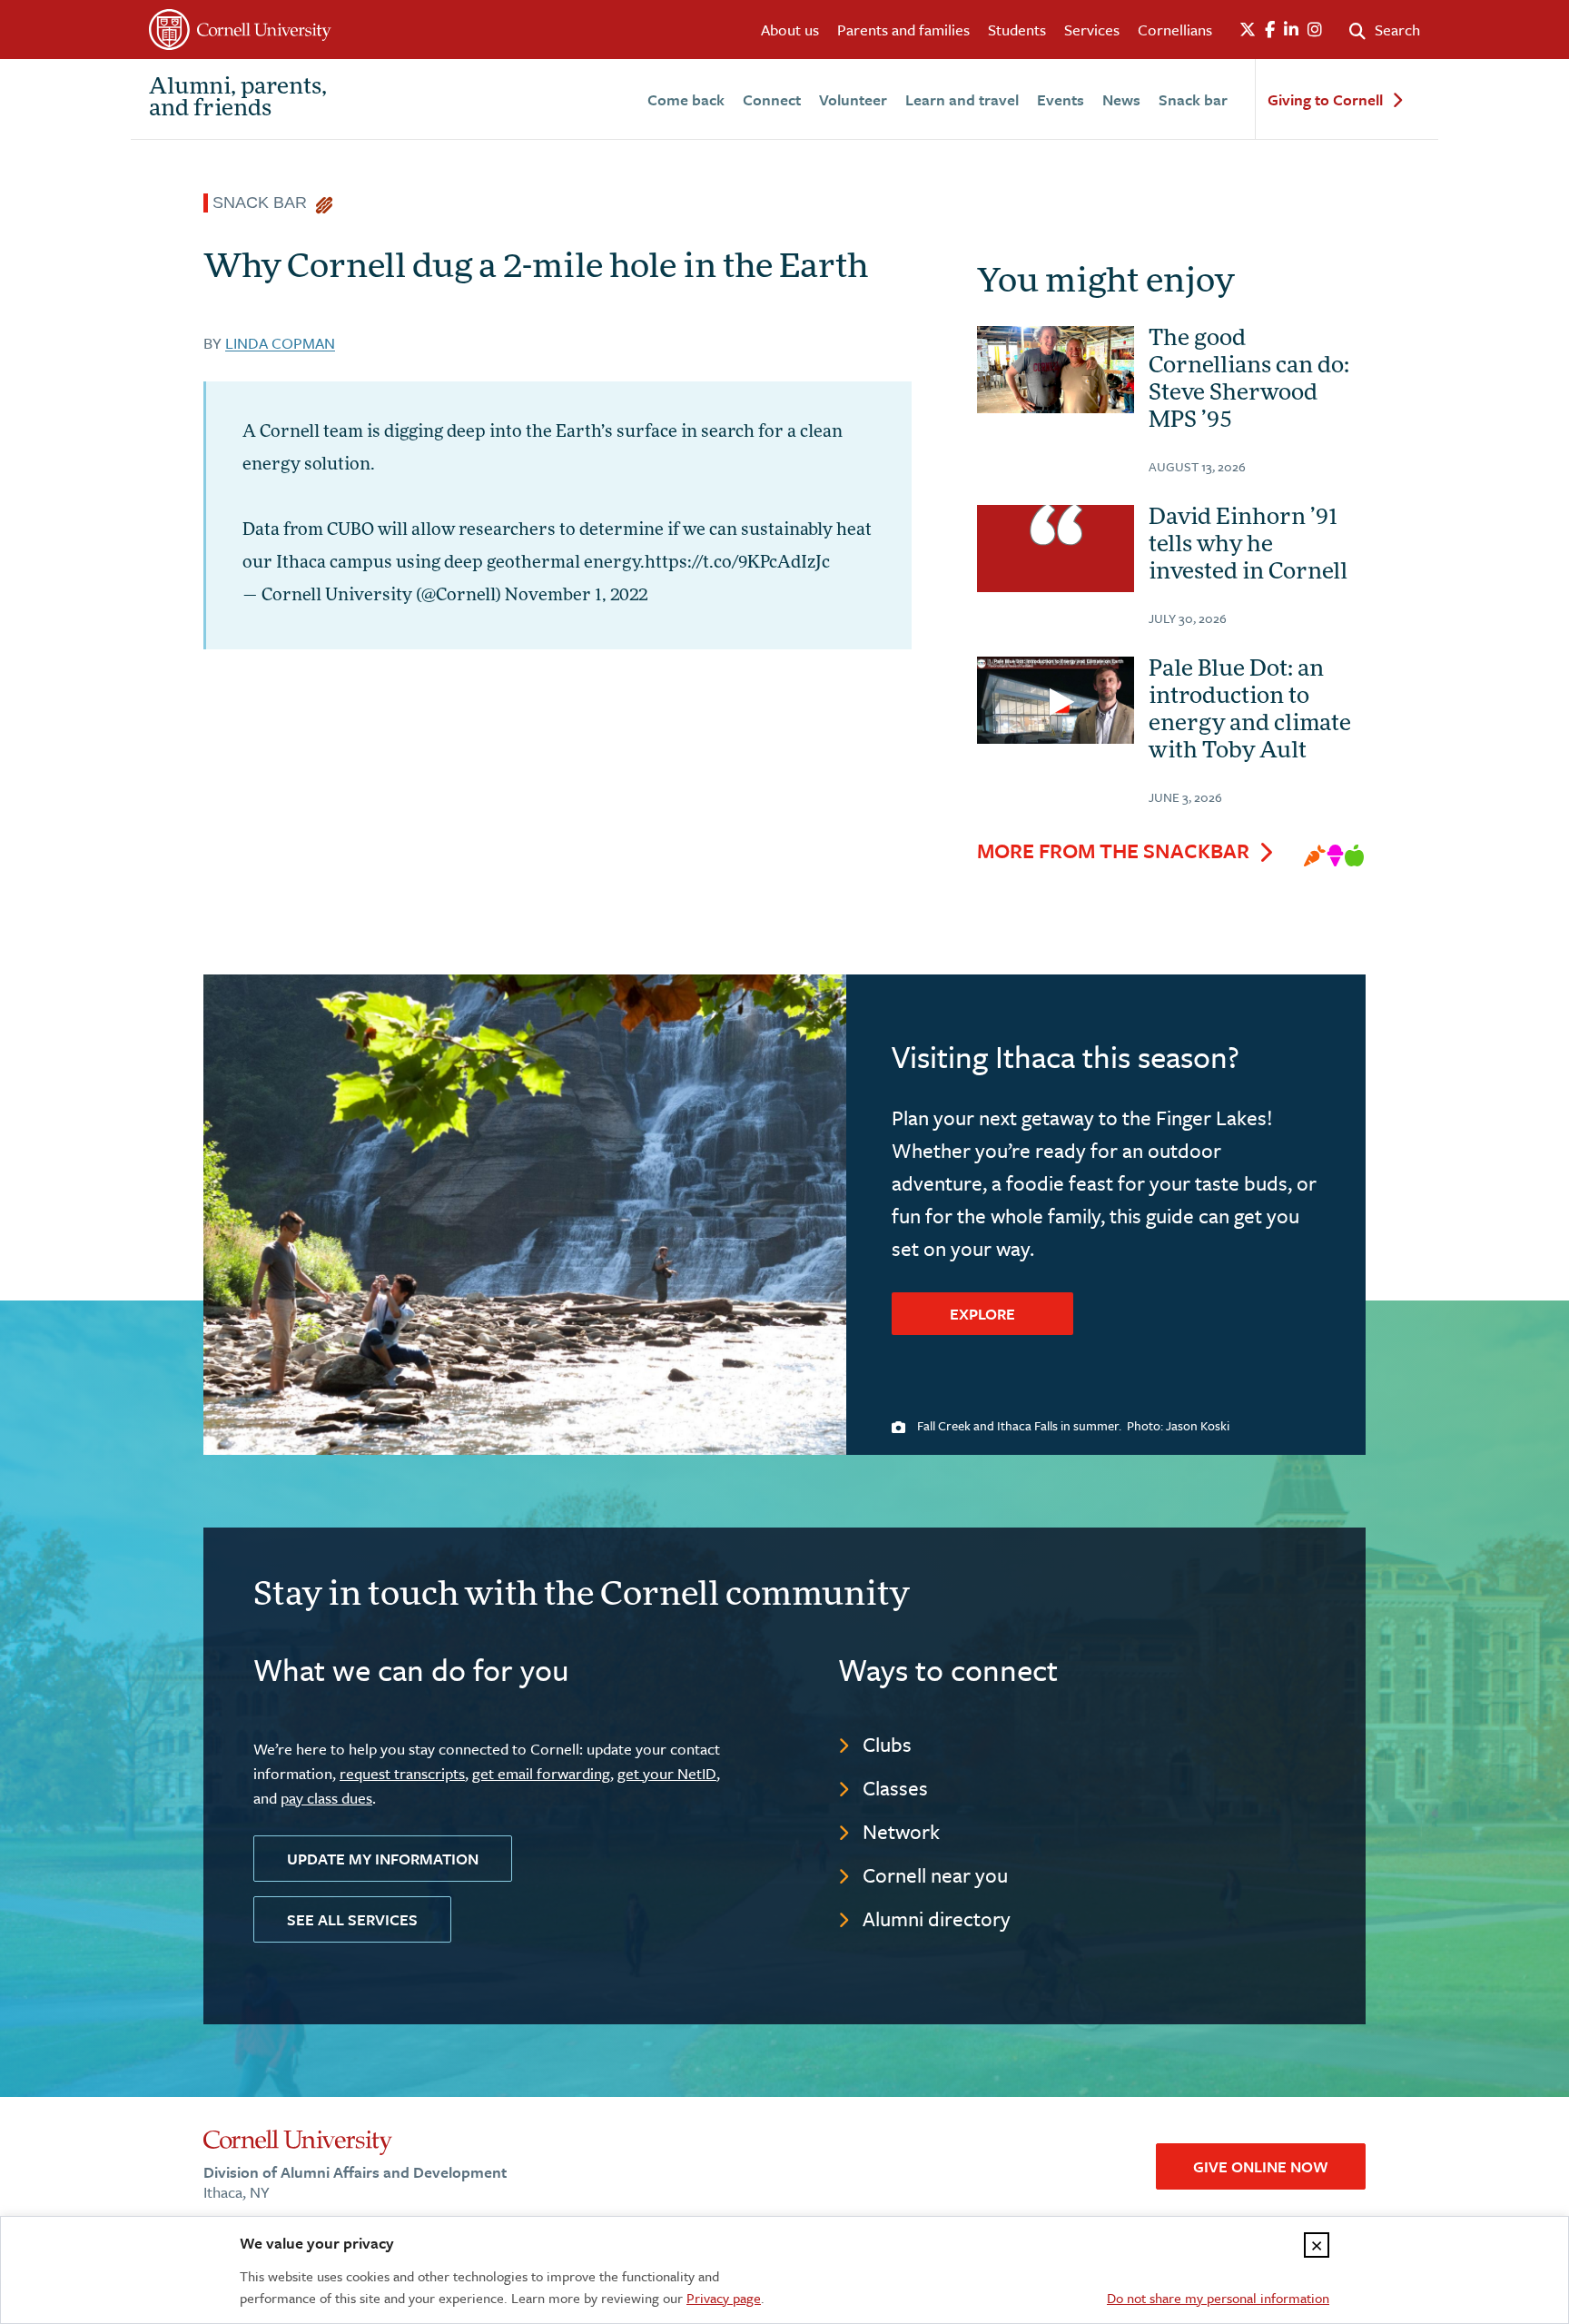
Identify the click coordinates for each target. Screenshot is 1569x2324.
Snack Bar (264, 203)
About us (790, 30)
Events (1061, 99)
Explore (982, 1314)
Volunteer (853, 99)
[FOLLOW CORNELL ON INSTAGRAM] (1315, 30)
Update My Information (383, 1859)
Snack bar (1193, 99)
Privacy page (724, 2298)
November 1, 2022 (576, 597)
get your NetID (667, 1773)
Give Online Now (1261, 2166)
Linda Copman (280, 343)
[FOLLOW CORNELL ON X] (1248, 30)
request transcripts (402, 1773)
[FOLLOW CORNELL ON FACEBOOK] (1270, 30)
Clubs (887, 1744)
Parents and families (903, 30)
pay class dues (326, 1798)
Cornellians (1175, 30)
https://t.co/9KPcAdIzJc (737, 564)
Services (1092, 30)
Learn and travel (962, 99)
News (1121, 99)
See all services (352, 1919)
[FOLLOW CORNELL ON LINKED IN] (1291, 30)
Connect (772, 99)
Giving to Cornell (1325, 100)
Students (1017, 30)
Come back (686, 99)
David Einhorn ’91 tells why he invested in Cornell (1248, 546)
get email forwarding (541, 1773)
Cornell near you (935, 1875)
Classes (895, 1788)
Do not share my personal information (1218, 2298)
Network (901, 1831)
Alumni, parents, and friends (238, 99)
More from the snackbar (1113, 851)
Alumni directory (937, 1919)
